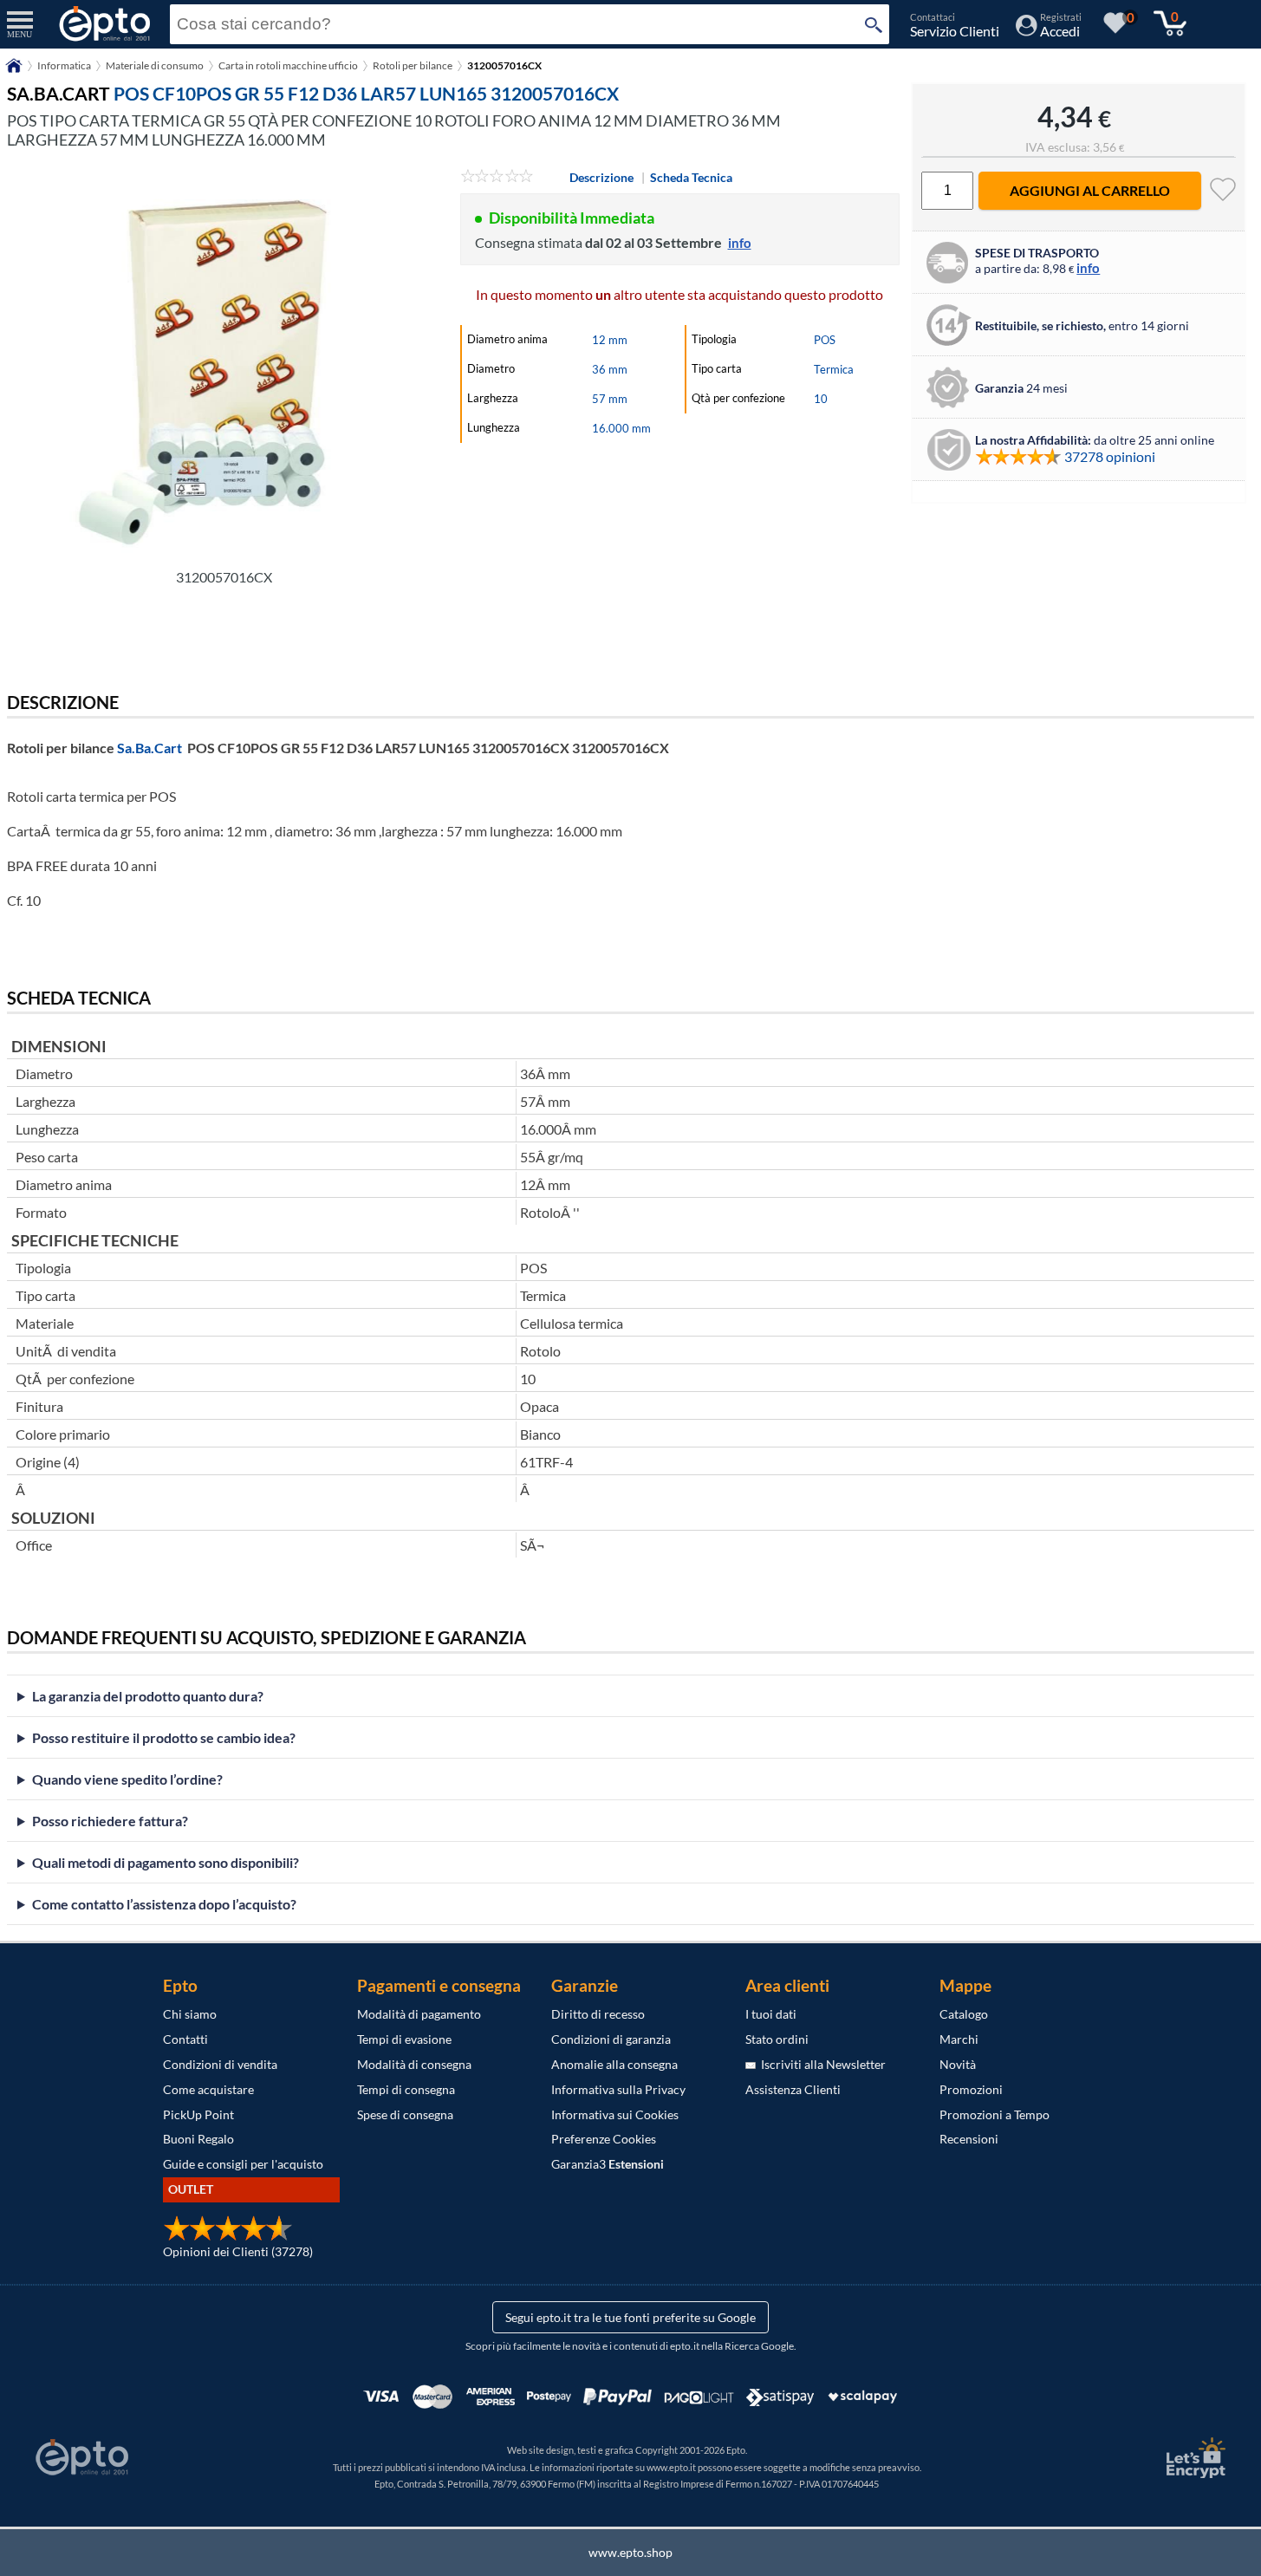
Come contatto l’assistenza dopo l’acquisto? (164, 1904)
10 (821, 399)
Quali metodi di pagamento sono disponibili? (166, 1862)
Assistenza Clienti (793, 2089)
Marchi (959, 2039)
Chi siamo (190, 2014)
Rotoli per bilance (413, 65)
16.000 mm (621, 428)
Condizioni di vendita (220, 2064)
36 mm (610, 369)
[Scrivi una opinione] (497, 177)
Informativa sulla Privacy (618, 2089)
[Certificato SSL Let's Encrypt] (1193, 2458)
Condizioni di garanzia (611, 2039)
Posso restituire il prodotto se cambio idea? (164, 1737)
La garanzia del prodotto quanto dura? (148, 1696)
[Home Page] (14, 72)
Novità (958, 2064)
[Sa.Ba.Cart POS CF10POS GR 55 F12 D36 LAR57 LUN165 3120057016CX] (224, 363)
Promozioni (971, 2089)
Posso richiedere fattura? (110, 1821)
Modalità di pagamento (419, 2014)
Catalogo (964, 2014)
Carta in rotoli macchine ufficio (288, 65)
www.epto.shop (630, 2552)
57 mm (610, 399)
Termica (834, 369)
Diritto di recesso (598, 2014)
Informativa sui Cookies (615, 2114)
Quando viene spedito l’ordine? (127, 1779)
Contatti (185, 2039)
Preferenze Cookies (604, 2139)
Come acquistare (208, 2089)
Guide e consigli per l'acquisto (243, 2164)
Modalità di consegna (414, 2064)
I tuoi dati (771, 2014)
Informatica (64, 65)
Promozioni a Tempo (994, 2114)
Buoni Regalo (198, 2139)
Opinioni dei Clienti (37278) (238, 2251)
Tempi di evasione (404, 2039)
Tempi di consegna (406, 2089)
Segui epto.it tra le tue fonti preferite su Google (630, 2317)
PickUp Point (198, 2114)
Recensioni (969, 2139)
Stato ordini (777, 2039)
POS (825, 340)
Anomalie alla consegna (614, 2064)
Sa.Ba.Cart (149, 748)
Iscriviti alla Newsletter (821, 2064)
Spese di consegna (405, 2114)
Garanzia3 (608, 2164)
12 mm (610, 340)
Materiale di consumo (155, 65)
